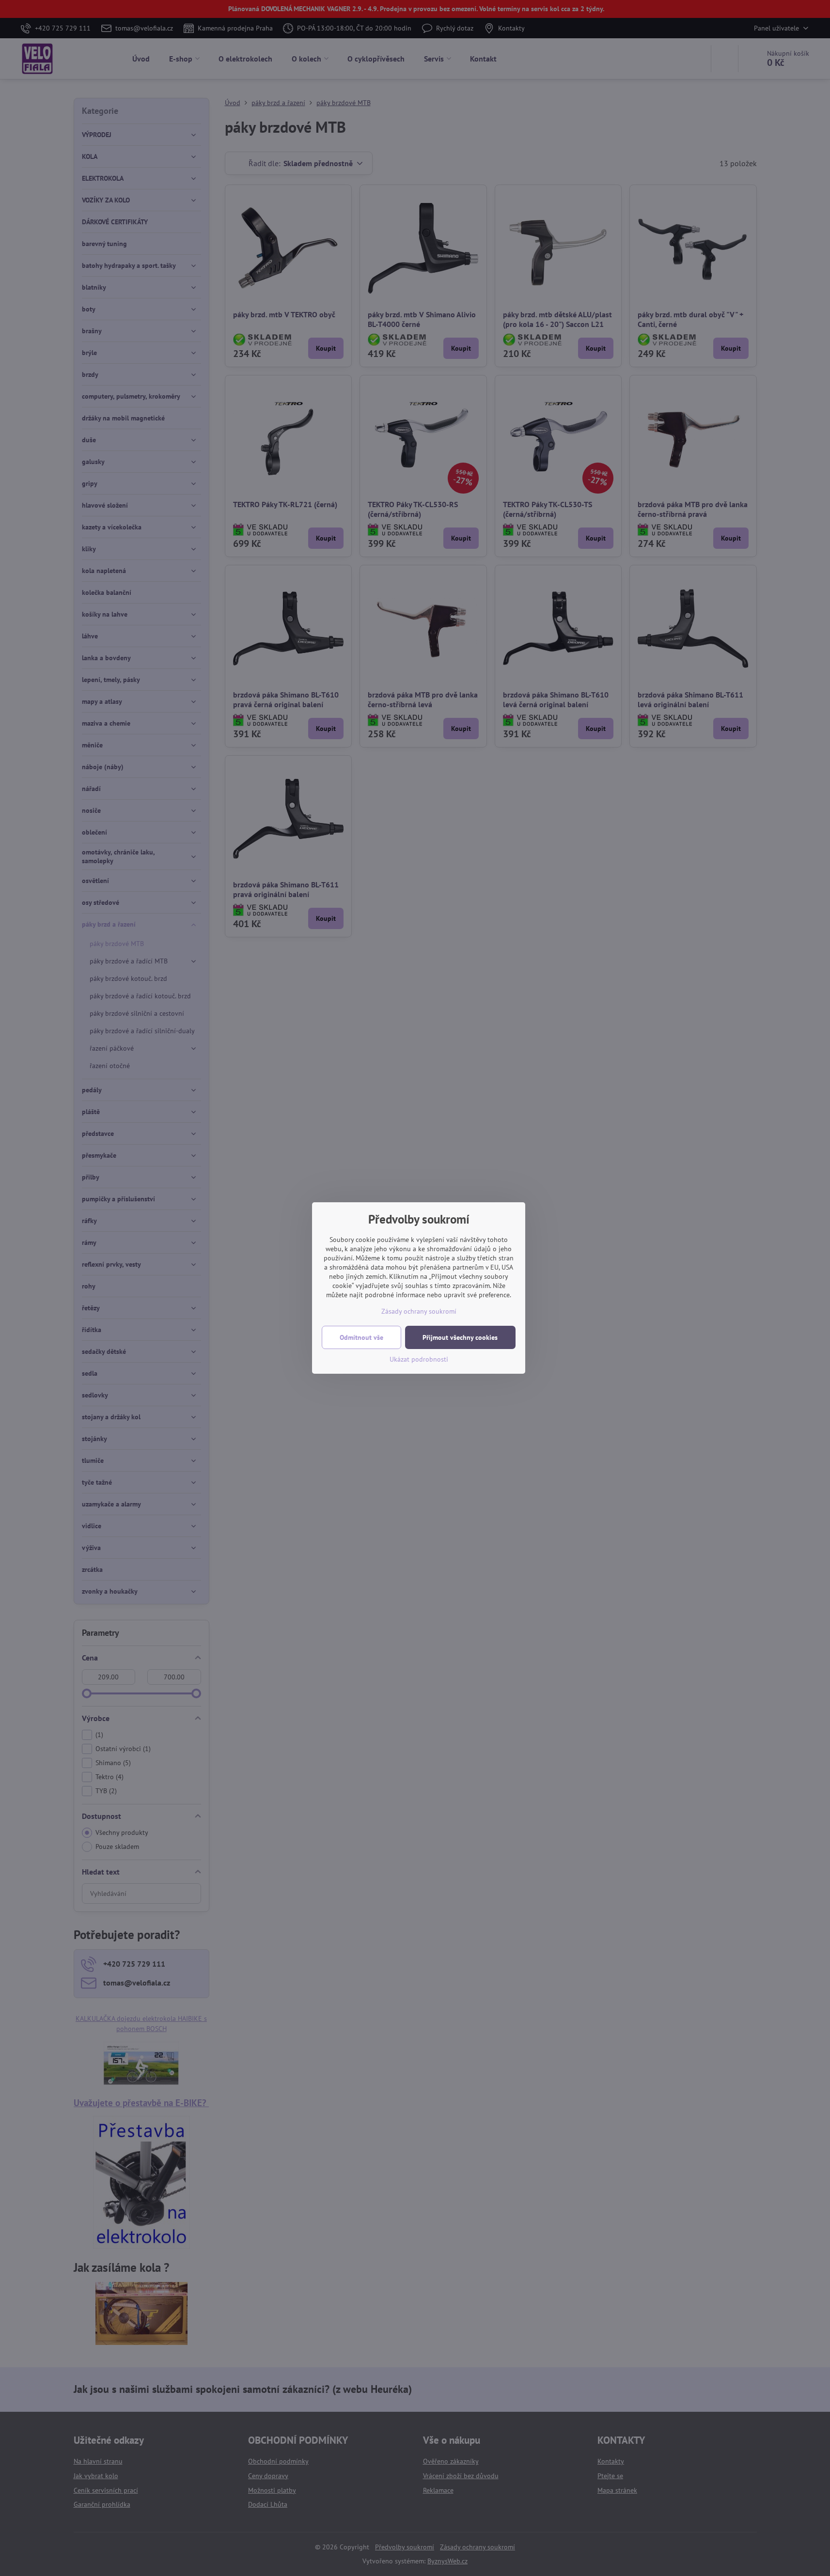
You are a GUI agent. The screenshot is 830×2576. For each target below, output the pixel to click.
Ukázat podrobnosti (419, 1359)
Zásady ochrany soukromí (419, 1311)
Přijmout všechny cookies (460, 1337)
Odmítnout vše (361, 1337)
